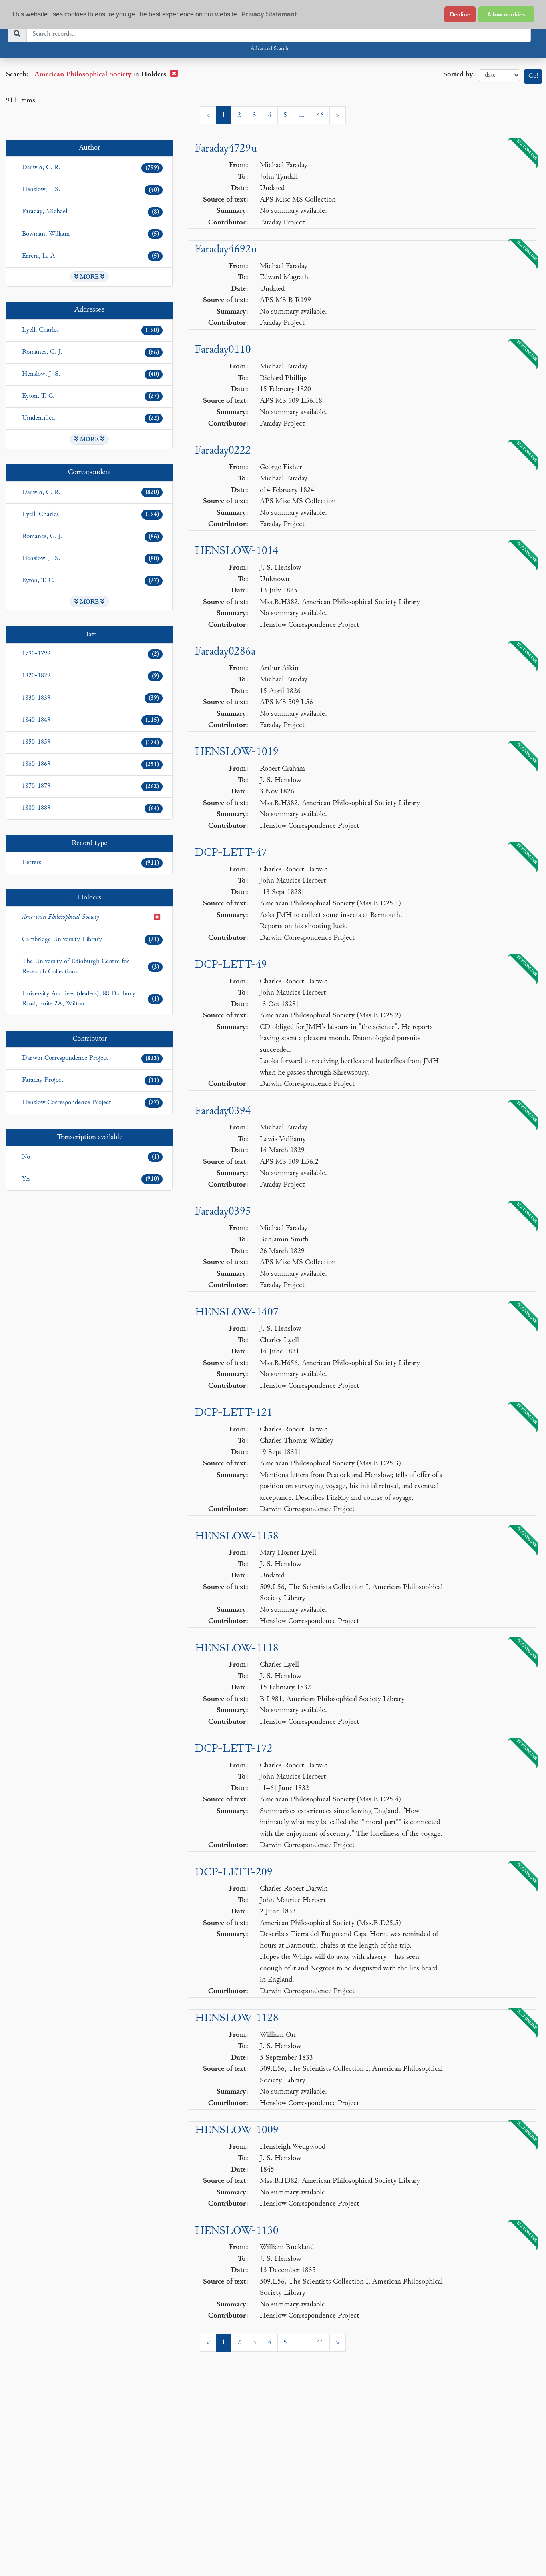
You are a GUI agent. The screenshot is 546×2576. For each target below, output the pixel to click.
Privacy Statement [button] (269, 14)
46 (320, 115)
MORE (89, 277)
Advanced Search (269, 49)
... (302, 115)
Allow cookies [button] (506, 14)
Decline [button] (460, 14)
